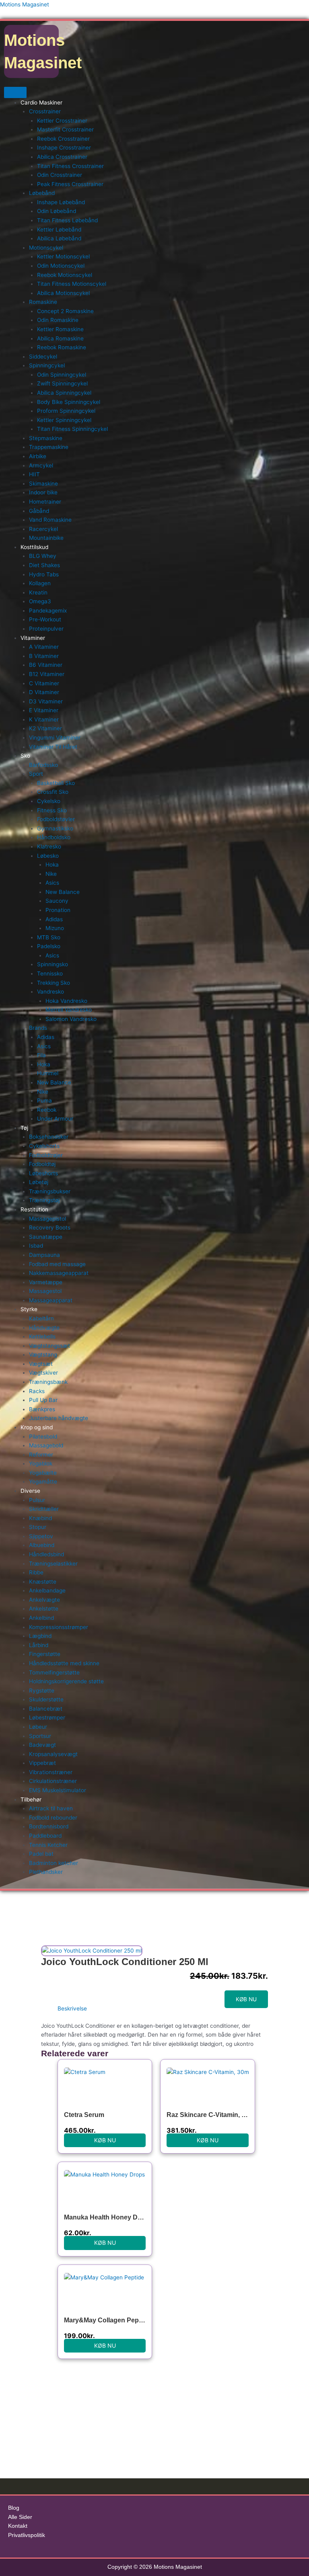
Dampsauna (44, 1255)
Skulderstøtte (46, 1699)
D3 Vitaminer (46, 701)
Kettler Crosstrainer (62, 121)
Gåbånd (39, 511)
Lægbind (40, 1636)
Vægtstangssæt (49, 1346)
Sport (36, 774)
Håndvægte (44, 1328)
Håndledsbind (46, 1554)
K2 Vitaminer (45, 728)
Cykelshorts (44, 1146)
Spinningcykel (47, 365)
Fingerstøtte (45, 1654)
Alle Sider (20, 2517)
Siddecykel (43, 357)
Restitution (34, 1209)
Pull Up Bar (43, 1400)
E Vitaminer (44, 710)
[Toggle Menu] (15, 92)
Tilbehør (31, 1799)
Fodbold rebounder (53, 1818)
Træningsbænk (48, 1382)
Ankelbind (41, 1618)
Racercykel (43, 529)
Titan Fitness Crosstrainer (70, 166)
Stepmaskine (46, 438)
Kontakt (18, 2526)
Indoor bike (43, 492)
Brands (38, 1028)
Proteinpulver (46, 629)
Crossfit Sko (53, 792)
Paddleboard (45, 1836)
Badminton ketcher (54, 1863)
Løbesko (48, 856)
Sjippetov (41, 1536)
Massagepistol (47, 1219)
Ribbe (36, 1572)
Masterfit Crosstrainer (65, 129)
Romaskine (43, 302)
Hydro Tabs (44, 574)
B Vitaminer (44, 656)
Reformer (41, 1455)
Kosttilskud (34, 547)
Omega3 (40, 601)
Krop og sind (37, 1427)
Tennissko (50, 973)
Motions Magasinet (25, 4)
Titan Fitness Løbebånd (67, 220)
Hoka (52, 865)
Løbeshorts (43, 1173)
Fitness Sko (52, 810)
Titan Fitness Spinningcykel (72, 429)
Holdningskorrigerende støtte (66, 1681)
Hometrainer (45, 502)
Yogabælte (43, 1473)
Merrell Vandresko (69, 1010)
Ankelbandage (47, 1590)
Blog (14, 2508)
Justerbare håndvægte (59, 1418)
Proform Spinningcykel (66, 411)
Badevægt (42, 1745)
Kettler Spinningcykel (64, 420)
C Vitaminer (44, 683)
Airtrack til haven (51, 1808)
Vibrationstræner (51, 1772)
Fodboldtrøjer (46, 1155)
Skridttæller (44, 1509)
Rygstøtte (42, 1691)
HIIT (34, 474)
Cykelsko (49, 801)
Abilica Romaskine (60, 338)
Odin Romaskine (58, 320)
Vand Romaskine (50, 520)
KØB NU (246, 1999)
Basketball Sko (56, 783)
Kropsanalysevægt (53, 1754)
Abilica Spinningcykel (64, 393)
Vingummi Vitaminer (55, 738)
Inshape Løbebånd (61, 202)
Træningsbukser (50, 1191)
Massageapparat (51, 1300)
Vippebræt (42, 1763)
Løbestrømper (47, 1717)
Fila (41, 1055)
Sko (25, 756)
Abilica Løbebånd (59, 238)
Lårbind (39, 1645)
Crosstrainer (45, 111)
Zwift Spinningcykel (62, 383)
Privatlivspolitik (27, 2535)
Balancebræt (46, 1709)
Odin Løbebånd (57, 211)
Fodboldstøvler (56, 819)
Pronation (58, 910)
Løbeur (38, 1727)
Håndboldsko (54, 837)
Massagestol (45, 1291)
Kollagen (40, 583)
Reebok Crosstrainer (63, 139)
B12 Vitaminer (47, 674)
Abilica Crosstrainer (62, 157)
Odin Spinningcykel (62, 375)
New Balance (63, 892)
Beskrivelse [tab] (72, 2008)
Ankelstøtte (44, 1609)
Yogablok (41, 1463)
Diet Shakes (44, 565)
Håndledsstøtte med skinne (64, 1663)
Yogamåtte (43, 1482)
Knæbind (40, 1518)
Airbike (38, 456)
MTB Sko (49, 937)
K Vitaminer (44, 719)
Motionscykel (46, 248)
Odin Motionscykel (61, 266)
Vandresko (50, 992)
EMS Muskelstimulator (58, 1790)
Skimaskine (43, 484)
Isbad (36, 1246)
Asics (52, 883)
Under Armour (55, 1119)
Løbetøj (39, 1182)
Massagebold (46, 1445)
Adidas (54, 919)
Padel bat (41, 1854)
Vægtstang (43, 1355)
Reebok (47, 1110)
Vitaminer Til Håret (53, 747)
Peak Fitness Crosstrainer (70, 184)
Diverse (30, 1491)
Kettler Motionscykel (63, 256)
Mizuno (55, 928)
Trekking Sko (54, 983)
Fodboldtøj (42, 1164)
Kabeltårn (41, 1318)
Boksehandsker (49, 1137)
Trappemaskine (49, 447)
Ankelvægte (44, 1600)
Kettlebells (42, 1336)
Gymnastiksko (55, 828)
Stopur (38, 1527)
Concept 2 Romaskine (65, 311)
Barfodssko (43, 765)
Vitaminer (33, 638)
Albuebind (42, 1545)
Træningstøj (44, 1200)
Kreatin (38, 592)
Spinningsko (53, 964)
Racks (37, 1391)
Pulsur (37, 1500)
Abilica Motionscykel (63, 293)
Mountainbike (46, 538)
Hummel (48, 1073)
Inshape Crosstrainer (64, 148)
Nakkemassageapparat (59, 1273)
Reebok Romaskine (62, 347)
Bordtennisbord (49, 1826)
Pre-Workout (45, 619)
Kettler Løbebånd (59, 230)
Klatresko (49, 846)
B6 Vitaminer (46, 665)
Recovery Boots (50, 1228)
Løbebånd (42, 193)
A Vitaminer (44, 647)
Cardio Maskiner (41, 102)
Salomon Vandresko (71, 1019)
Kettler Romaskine (60, 329)
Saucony (57, 901)
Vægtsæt (41, 1364)
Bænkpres (42, 1409)
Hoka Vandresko (66, 1001)
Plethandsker (46, 1872)
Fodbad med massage (57, 1264)
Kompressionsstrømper (59, 1627)
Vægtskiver (43, 1373)
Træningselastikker (53, 1564)
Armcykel (41, 465)
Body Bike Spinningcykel (69, 402)
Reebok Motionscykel (65, 275)
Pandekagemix (48, 611)
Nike (51, 874)
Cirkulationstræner (53, 1781)
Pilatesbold (43, 1437)
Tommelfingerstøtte (54, 1672)
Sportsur (40, 1736)
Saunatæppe (46, 1237)
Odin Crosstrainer (60, 175)
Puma (44, 1100)
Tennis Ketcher (48, 1845)
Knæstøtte (43, 1582)
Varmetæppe (46, 1282)
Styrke (29, 1309)
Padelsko (49, 946)
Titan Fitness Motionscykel (72, 284)
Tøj (24, 1128)
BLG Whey (43, 556)
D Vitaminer (44, 692)
